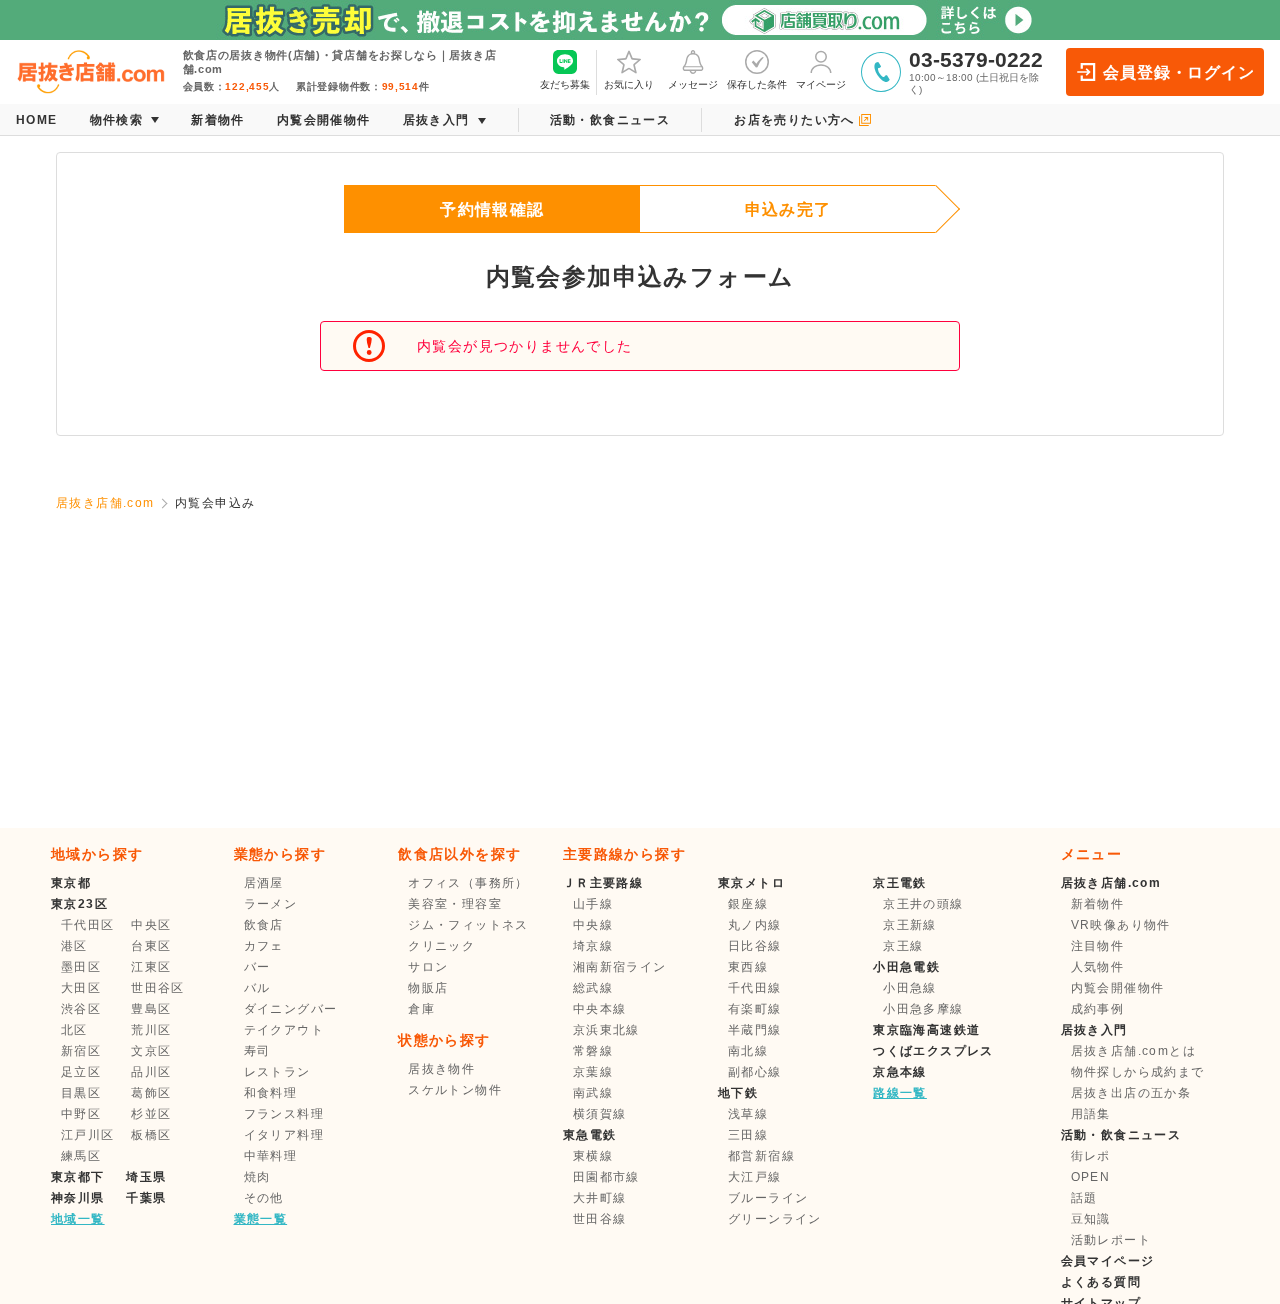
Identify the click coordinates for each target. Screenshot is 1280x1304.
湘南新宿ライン (620, 967)
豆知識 (1091, 1219)
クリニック (441, 946)
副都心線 (755, 1072)
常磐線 (593, 1051)
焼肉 (257, 1177)
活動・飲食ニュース (1121, 1135)
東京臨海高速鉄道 (926, 1030)
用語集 (1091, 1114)
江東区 (151, 967)
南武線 (593, 1093)
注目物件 (1098, 946)
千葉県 (146, 1198)
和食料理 (271, 1093)
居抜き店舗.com (105, 503)
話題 (1084, 1198)
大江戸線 (755, 1177)
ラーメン (271, 904)
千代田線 (755, 988)
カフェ (264, 946)
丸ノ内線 (755, 925)
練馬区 (81, 1156)
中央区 (151, 925)
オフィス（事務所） (468, 883)
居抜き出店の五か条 (1131, 1093)
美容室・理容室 (455, 904)
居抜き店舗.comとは (1133, 1051)
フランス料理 (284, 1114)
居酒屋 (264, 883)
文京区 (151, 1051)
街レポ (1091, 1156)
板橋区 (151, 1135)
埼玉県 (146, 1177)
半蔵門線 (755, 1030)
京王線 (903, 946)
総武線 (593, 988)
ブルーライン (768, 1198)
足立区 (81, 1072)
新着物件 (1098, 904)
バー (257, 967)
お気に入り (629, 84)
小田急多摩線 (923, 1009)
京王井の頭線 (923, 904)
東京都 (71, 883)
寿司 (257, 1051)
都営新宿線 (761, 1156)
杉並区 (151, 1114)
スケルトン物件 (455, 1090)
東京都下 (78, 1177)
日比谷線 (755, 946)
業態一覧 (261, 1219)
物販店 (428, 988)
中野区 (81, 1114)
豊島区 (151, 1009)
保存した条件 (757, 84)
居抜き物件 (441, 1069)
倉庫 (421, 1009)
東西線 (748, 967)
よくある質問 (1101, 1282)
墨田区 (81, 967)
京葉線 (593, 1072)
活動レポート (1111, 1240)
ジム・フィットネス (468, 925)
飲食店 (264, 925)
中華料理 (271, 1156)
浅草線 (748, 1114)
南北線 (748, 1051)
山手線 (593, 904)
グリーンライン (775, 1219)
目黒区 (81, 1093)
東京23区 (79, 904)
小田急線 (910, 988)
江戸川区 (88, 1135)
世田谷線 (600, 1219)
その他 (264, 1198)
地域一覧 (78, 1219)
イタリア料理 (284, 1135)
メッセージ (693, 84)
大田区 (81, 988)
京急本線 (900, 1072)
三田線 (748, 1135)
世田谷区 (158, 988)
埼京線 (593, 946)
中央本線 (600, 1009)
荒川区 (151, 1030)
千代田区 (88, 925)
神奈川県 (78, 1198)
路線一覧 (900, 1093)
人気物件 (1098, 967)
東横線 (593, 1156)
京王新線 (910, 925)
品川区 (151, 1072)
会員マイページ (1108, 1261)
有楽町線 (755, 1009)
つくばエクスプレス (933, 1051)
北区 (74, 1030)
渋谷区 (81, 1009)
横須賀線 (600, 1114)
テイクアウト (284, 1030)
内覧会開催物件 (1118, 988)
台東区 (151, 946)
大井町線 (600, 1198)
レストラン (277, 1072)
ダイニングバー (291, 1009)
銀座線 (748, 904)
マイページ (821, 84)
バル (257, 988)
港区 (74, 946)
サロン (428, 967)
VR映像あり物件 (1121, 925)
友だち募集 (565, 84)
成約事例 (1098, 1009)
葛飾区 (151, 1093)
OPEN (1091, 1177)
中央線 (593, 925)
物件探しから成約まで (1138, 1072)
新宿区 (81, 1051)
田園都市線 (606, 1177)
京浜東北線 (606, 1030)
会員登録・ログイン (1178, 72)
